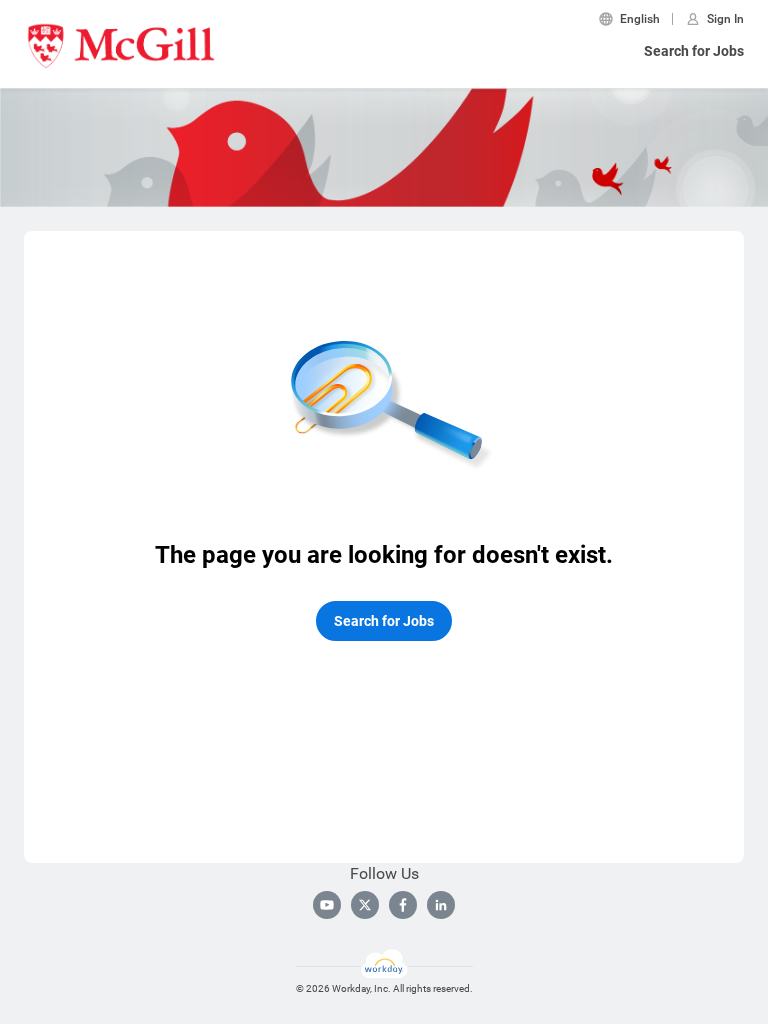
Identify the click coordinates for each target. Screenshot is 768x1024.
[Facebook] (403, 905)
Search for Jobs (694, 51)
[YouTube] (327, 905)
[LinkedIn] (441, 905)
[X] (365, 905)
